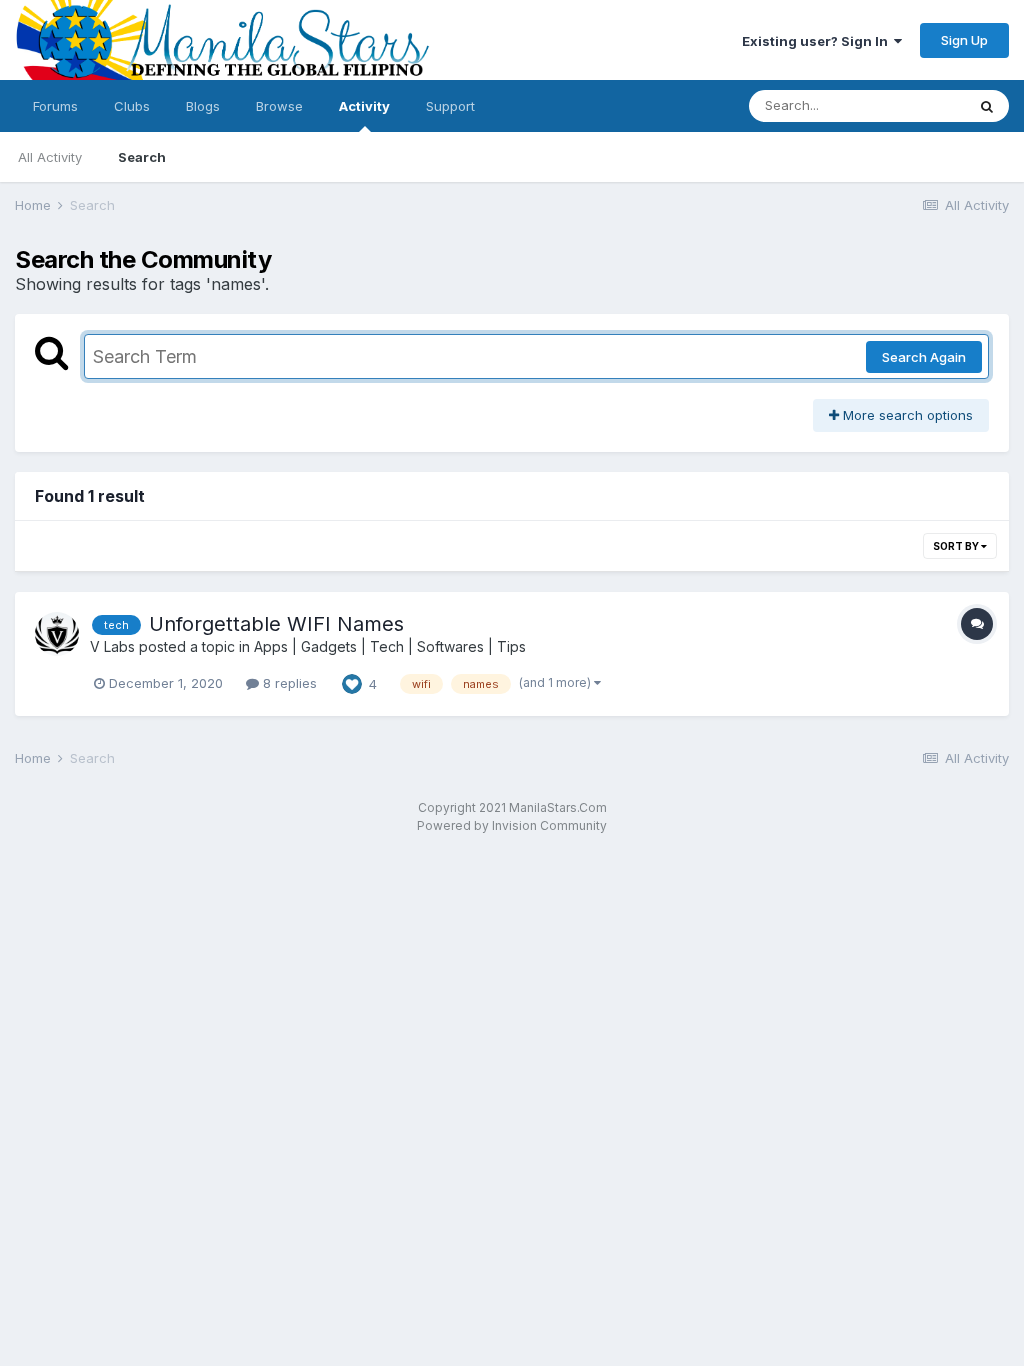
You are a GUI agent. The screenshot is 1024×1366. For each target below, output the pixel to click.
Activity (364, 106)
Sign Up (964, 40)
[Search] (987, 106)
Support (450, 106)
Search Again (924, 357)
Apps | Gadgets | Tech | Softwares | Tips (390, 646)
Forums (55, 106)
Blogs (203, 106)
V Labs (112, 646)
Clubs (132, 106)
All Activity (50, 157)
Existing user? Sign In (818, 41)
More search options (906, 415)
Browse (279, 106)
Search (142, 157)
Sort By (957, 546)
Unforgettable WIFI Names (276, 624)
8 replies (288, 683)
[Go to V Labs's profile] (57, 634)
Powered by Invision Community (512, 825)
